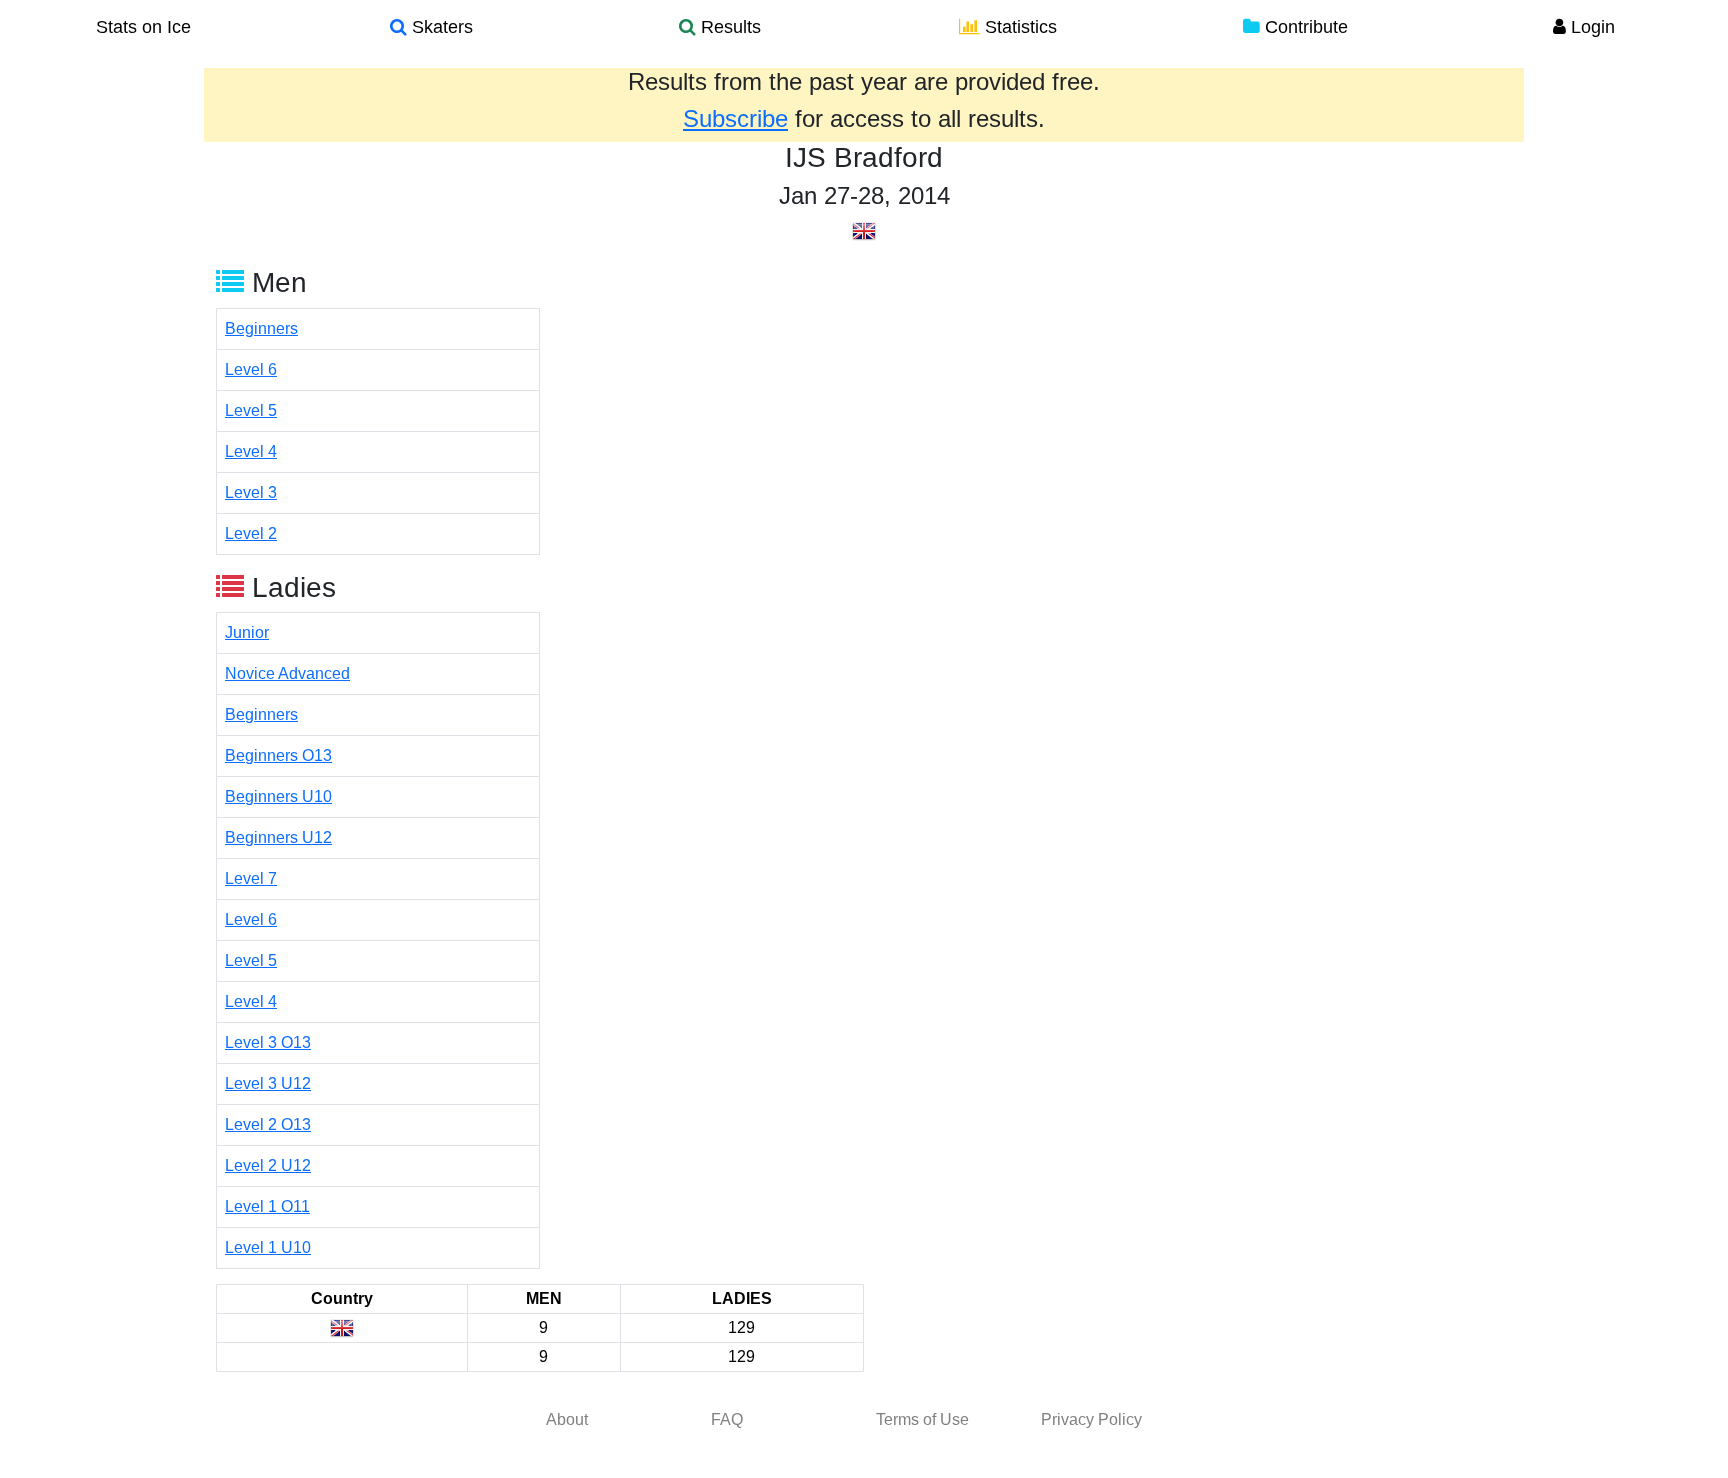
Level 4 (251, 451)
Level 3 (251, 492)
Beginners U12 (278, 837)
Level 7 (251, 878)
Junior (247, 632)
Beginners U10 (278, 796)
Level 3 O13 (268, 1042)
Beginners (261, 328)
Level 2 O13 (268, 1124)
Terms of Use (922, 1419)
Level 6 (251, 369)
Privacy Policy (1091, 1419)
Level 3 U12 (268, 1083)
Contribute (1304, 27)
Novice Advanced (287, 673)
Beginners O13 (278, 755)
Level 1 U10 (268, 1247)
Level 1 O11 (267, 1206)
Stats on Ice (143, 27)
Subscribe (735, 118)
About (567, 1419)
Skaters (440, 27)
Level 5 (251, 410)
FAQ (727, 1419)
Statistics (1018, 27)
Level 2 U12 (268, 1165)
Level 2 (251, 533)
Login (1590, 27)
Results (728, 27)
